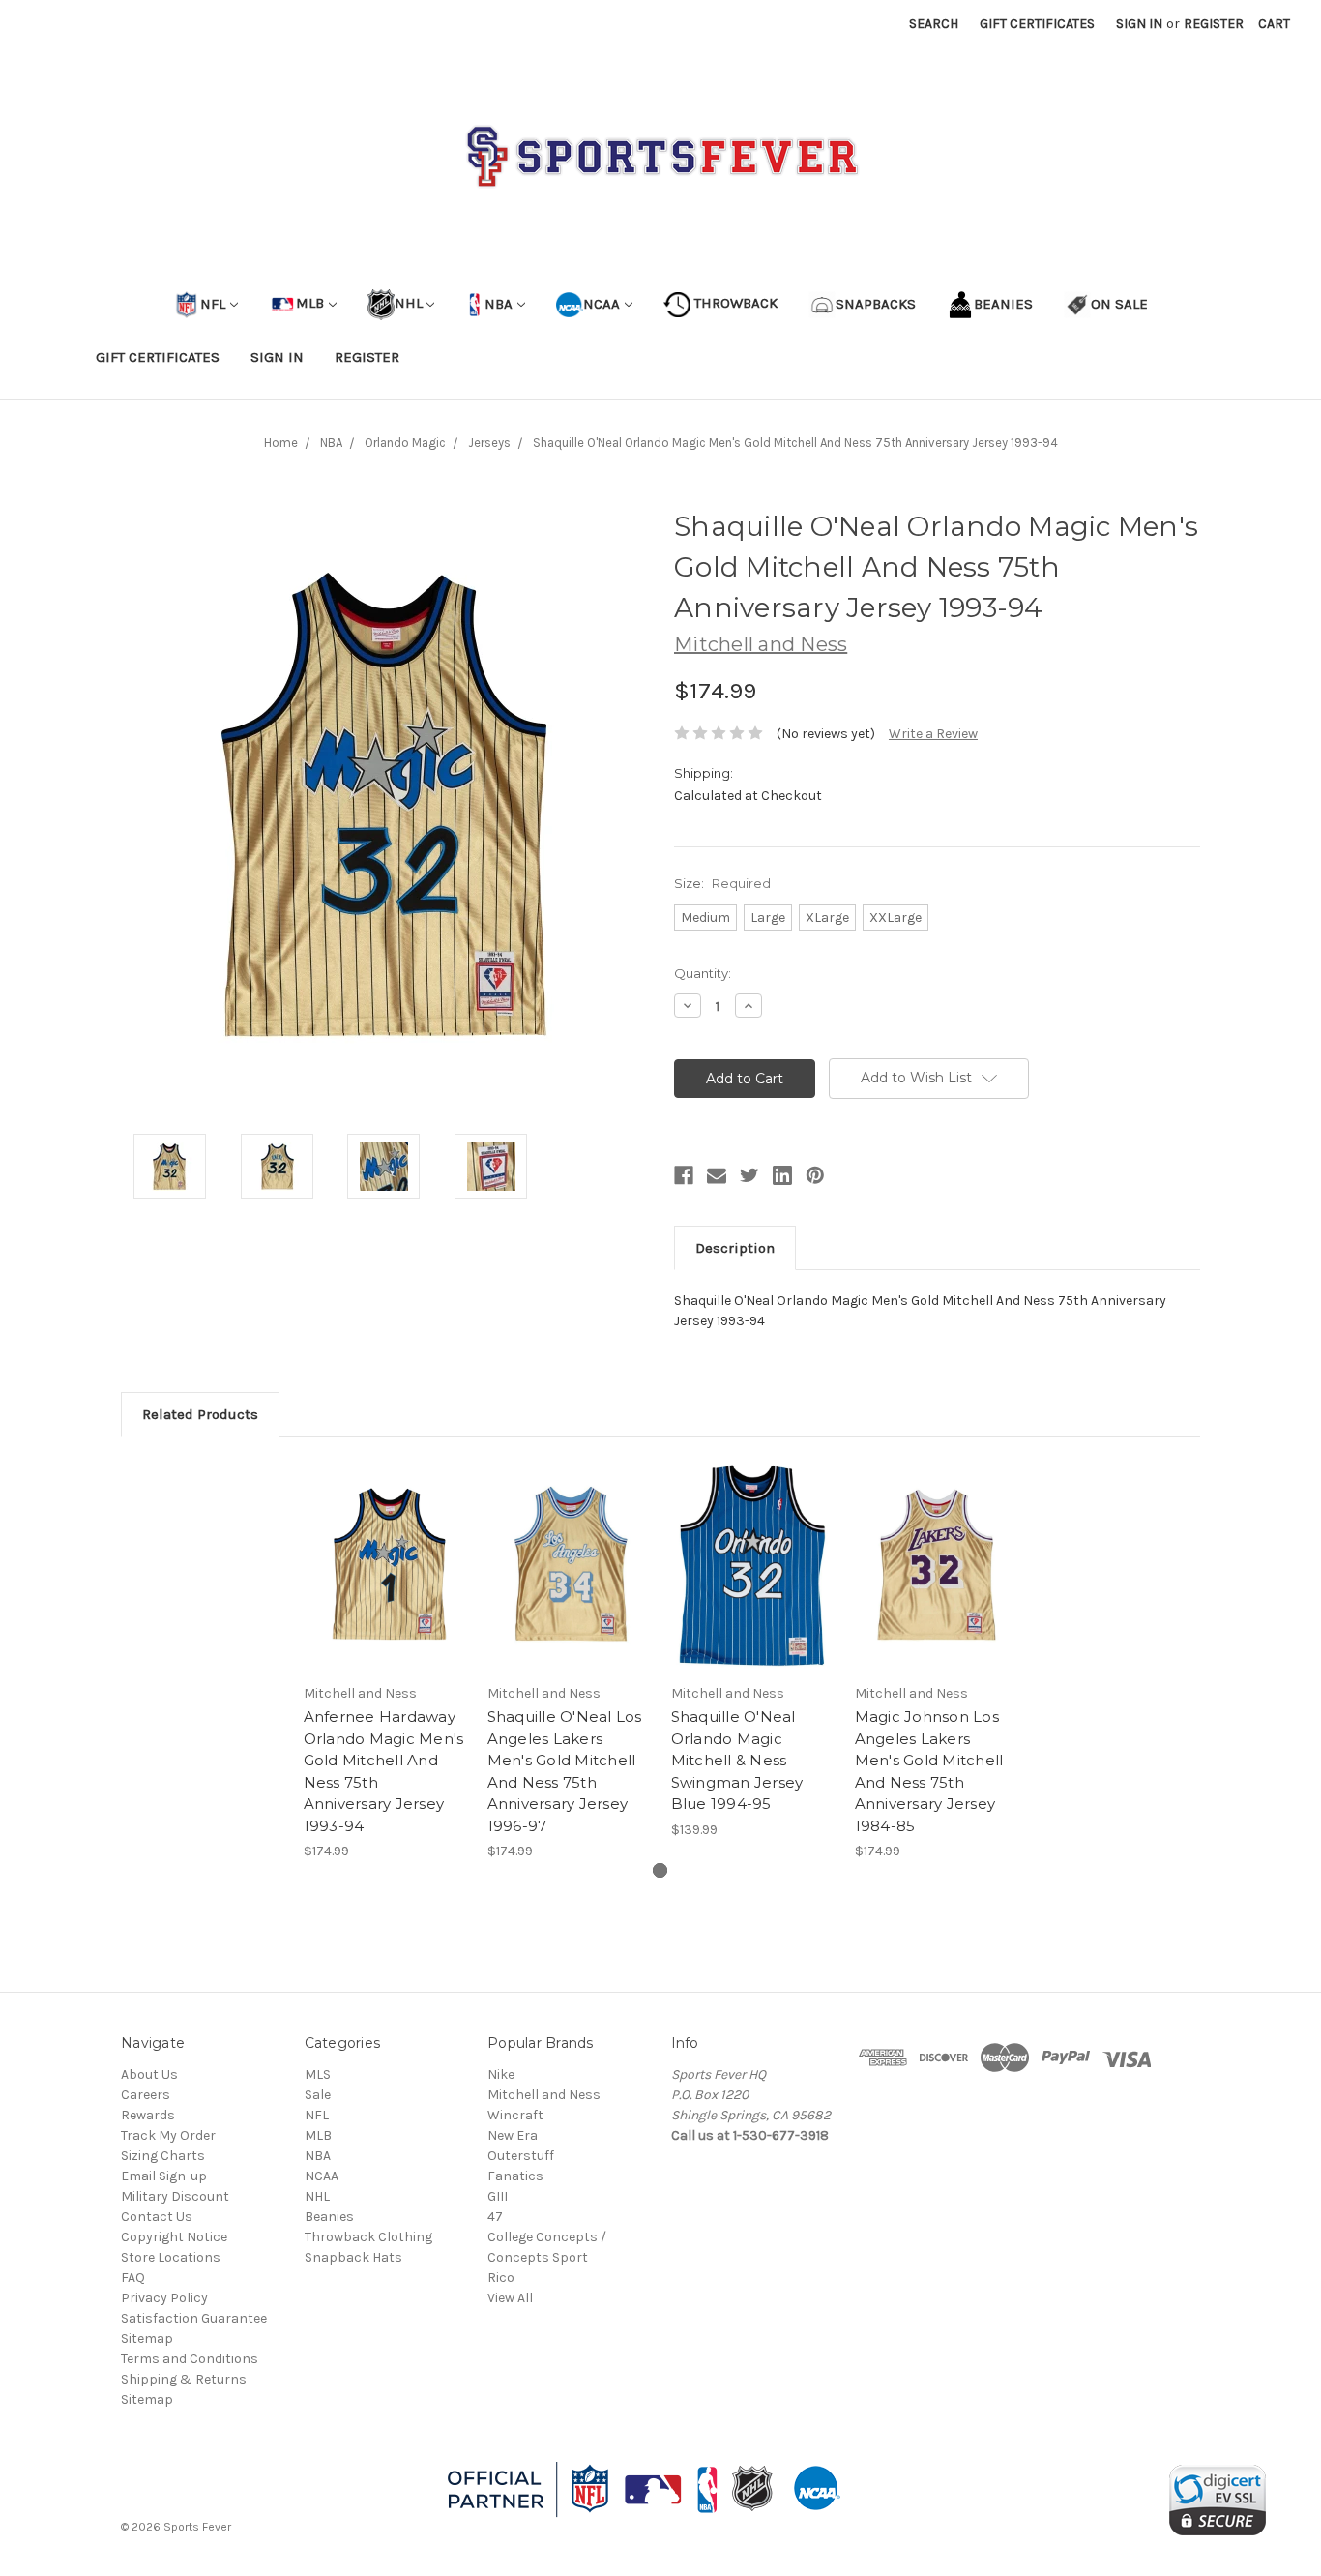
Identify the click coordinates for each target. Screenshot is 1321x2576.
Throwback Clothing (368, 2237)
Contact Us (157, 2217)
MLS (318, 2074)
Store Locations (171, 2257)
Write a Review (933, 734)
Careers (146, 2095)
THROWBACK (734, 303)
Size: (722, 883)
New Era (513, 2135)
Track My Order (168, 2135)
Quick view (385, 1548)
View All (510, 2298)
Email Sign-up (164, 2176)
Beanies (329, 2217)
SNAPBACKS (876, 303)
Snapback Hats (353, 2257)
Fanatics (515, 2176)
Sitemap (147, 2339)
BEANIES (1003, 303)
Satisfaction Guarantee (194, 2318)
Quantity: (703, 973)
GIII (498, 2196)
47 (495, 2217)
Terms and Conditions (190, 2359)
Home (281, 443)
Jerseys (489, 443)
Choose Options (385, 1582)
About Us (149, 2074)
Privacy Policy (164, 2298)
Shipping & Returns (184, 2379)
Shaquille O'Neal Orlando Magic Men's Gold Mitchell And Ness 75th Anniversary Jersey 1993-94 (795, 443)
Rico (501, 2278)
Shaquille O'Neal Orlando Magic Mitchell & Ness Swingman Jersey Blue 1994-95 (737, 1760)
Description (735, 1248)
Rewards (148, 2115)
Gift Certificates (1037, 24)
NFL (213, 303)
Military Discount (175, 2196)
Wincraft (515, 2115)
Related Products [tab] (200, 1414)
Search (934, 24)
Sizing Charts (163, 2156)
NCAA (602, 303)
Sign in (1139, 24)
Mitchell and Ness (544, 2095)
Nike (501, 2074)
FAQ (133, 2278)
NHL (409, 303)
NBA (497, 303)
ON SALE (1119, 303)
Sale (318, 2095)
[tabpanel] (385, 1660)
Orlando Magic (405, 443)
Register (1214, 24)
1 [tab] (660, 1870)
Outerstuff (521, 2156)
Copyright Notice (174, 2237)
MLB (310, 303)
